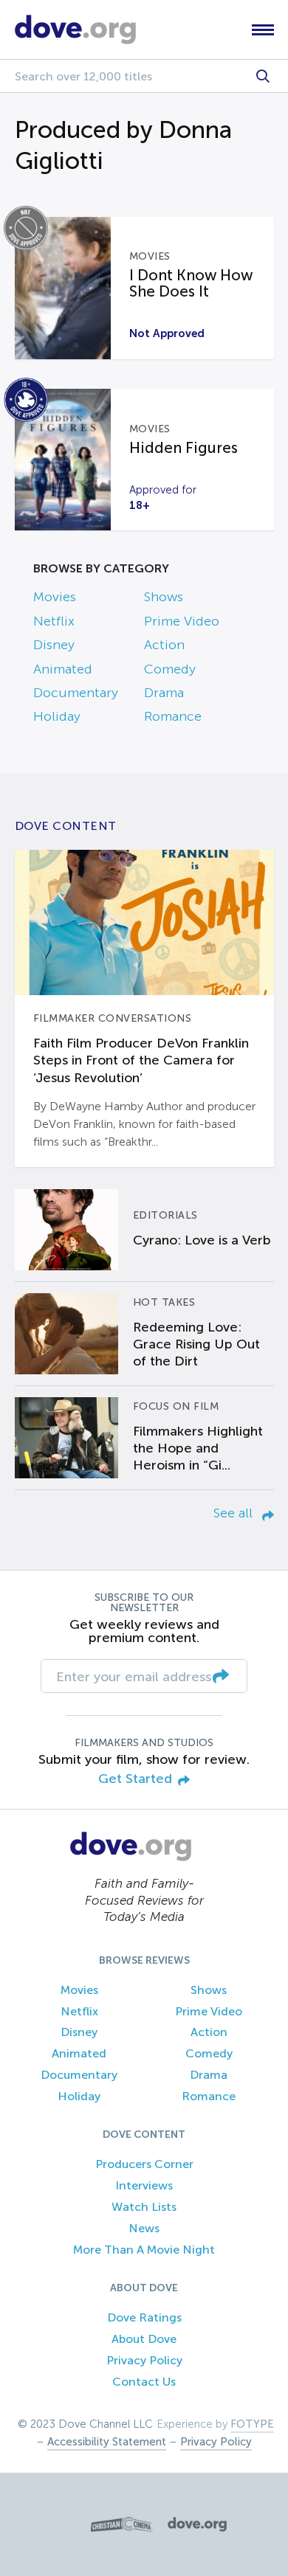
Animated (63, 669)
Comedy (170, 669)
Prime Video (182, 621)
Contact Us (144, 2382)
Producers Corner (144, 2164)
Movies (55, 597)
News (144, 2228)
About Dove (144, 2339)
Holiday (57, 716)
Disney (54, 645)
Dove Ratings (144, 2317)
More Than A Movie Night (144, 2250)
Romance (173, 716)
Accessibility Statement (107, 2442)
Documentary (76, 693)
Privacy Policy (144, 2360)
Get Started (135, 1779)
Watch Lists (144, 2207)
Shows (164, 597)
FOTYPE (252, 2424)
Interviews (144, 2185)
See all (235, 1513)
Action (164, 645)
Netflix (54, 621)
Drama (164, 693)
